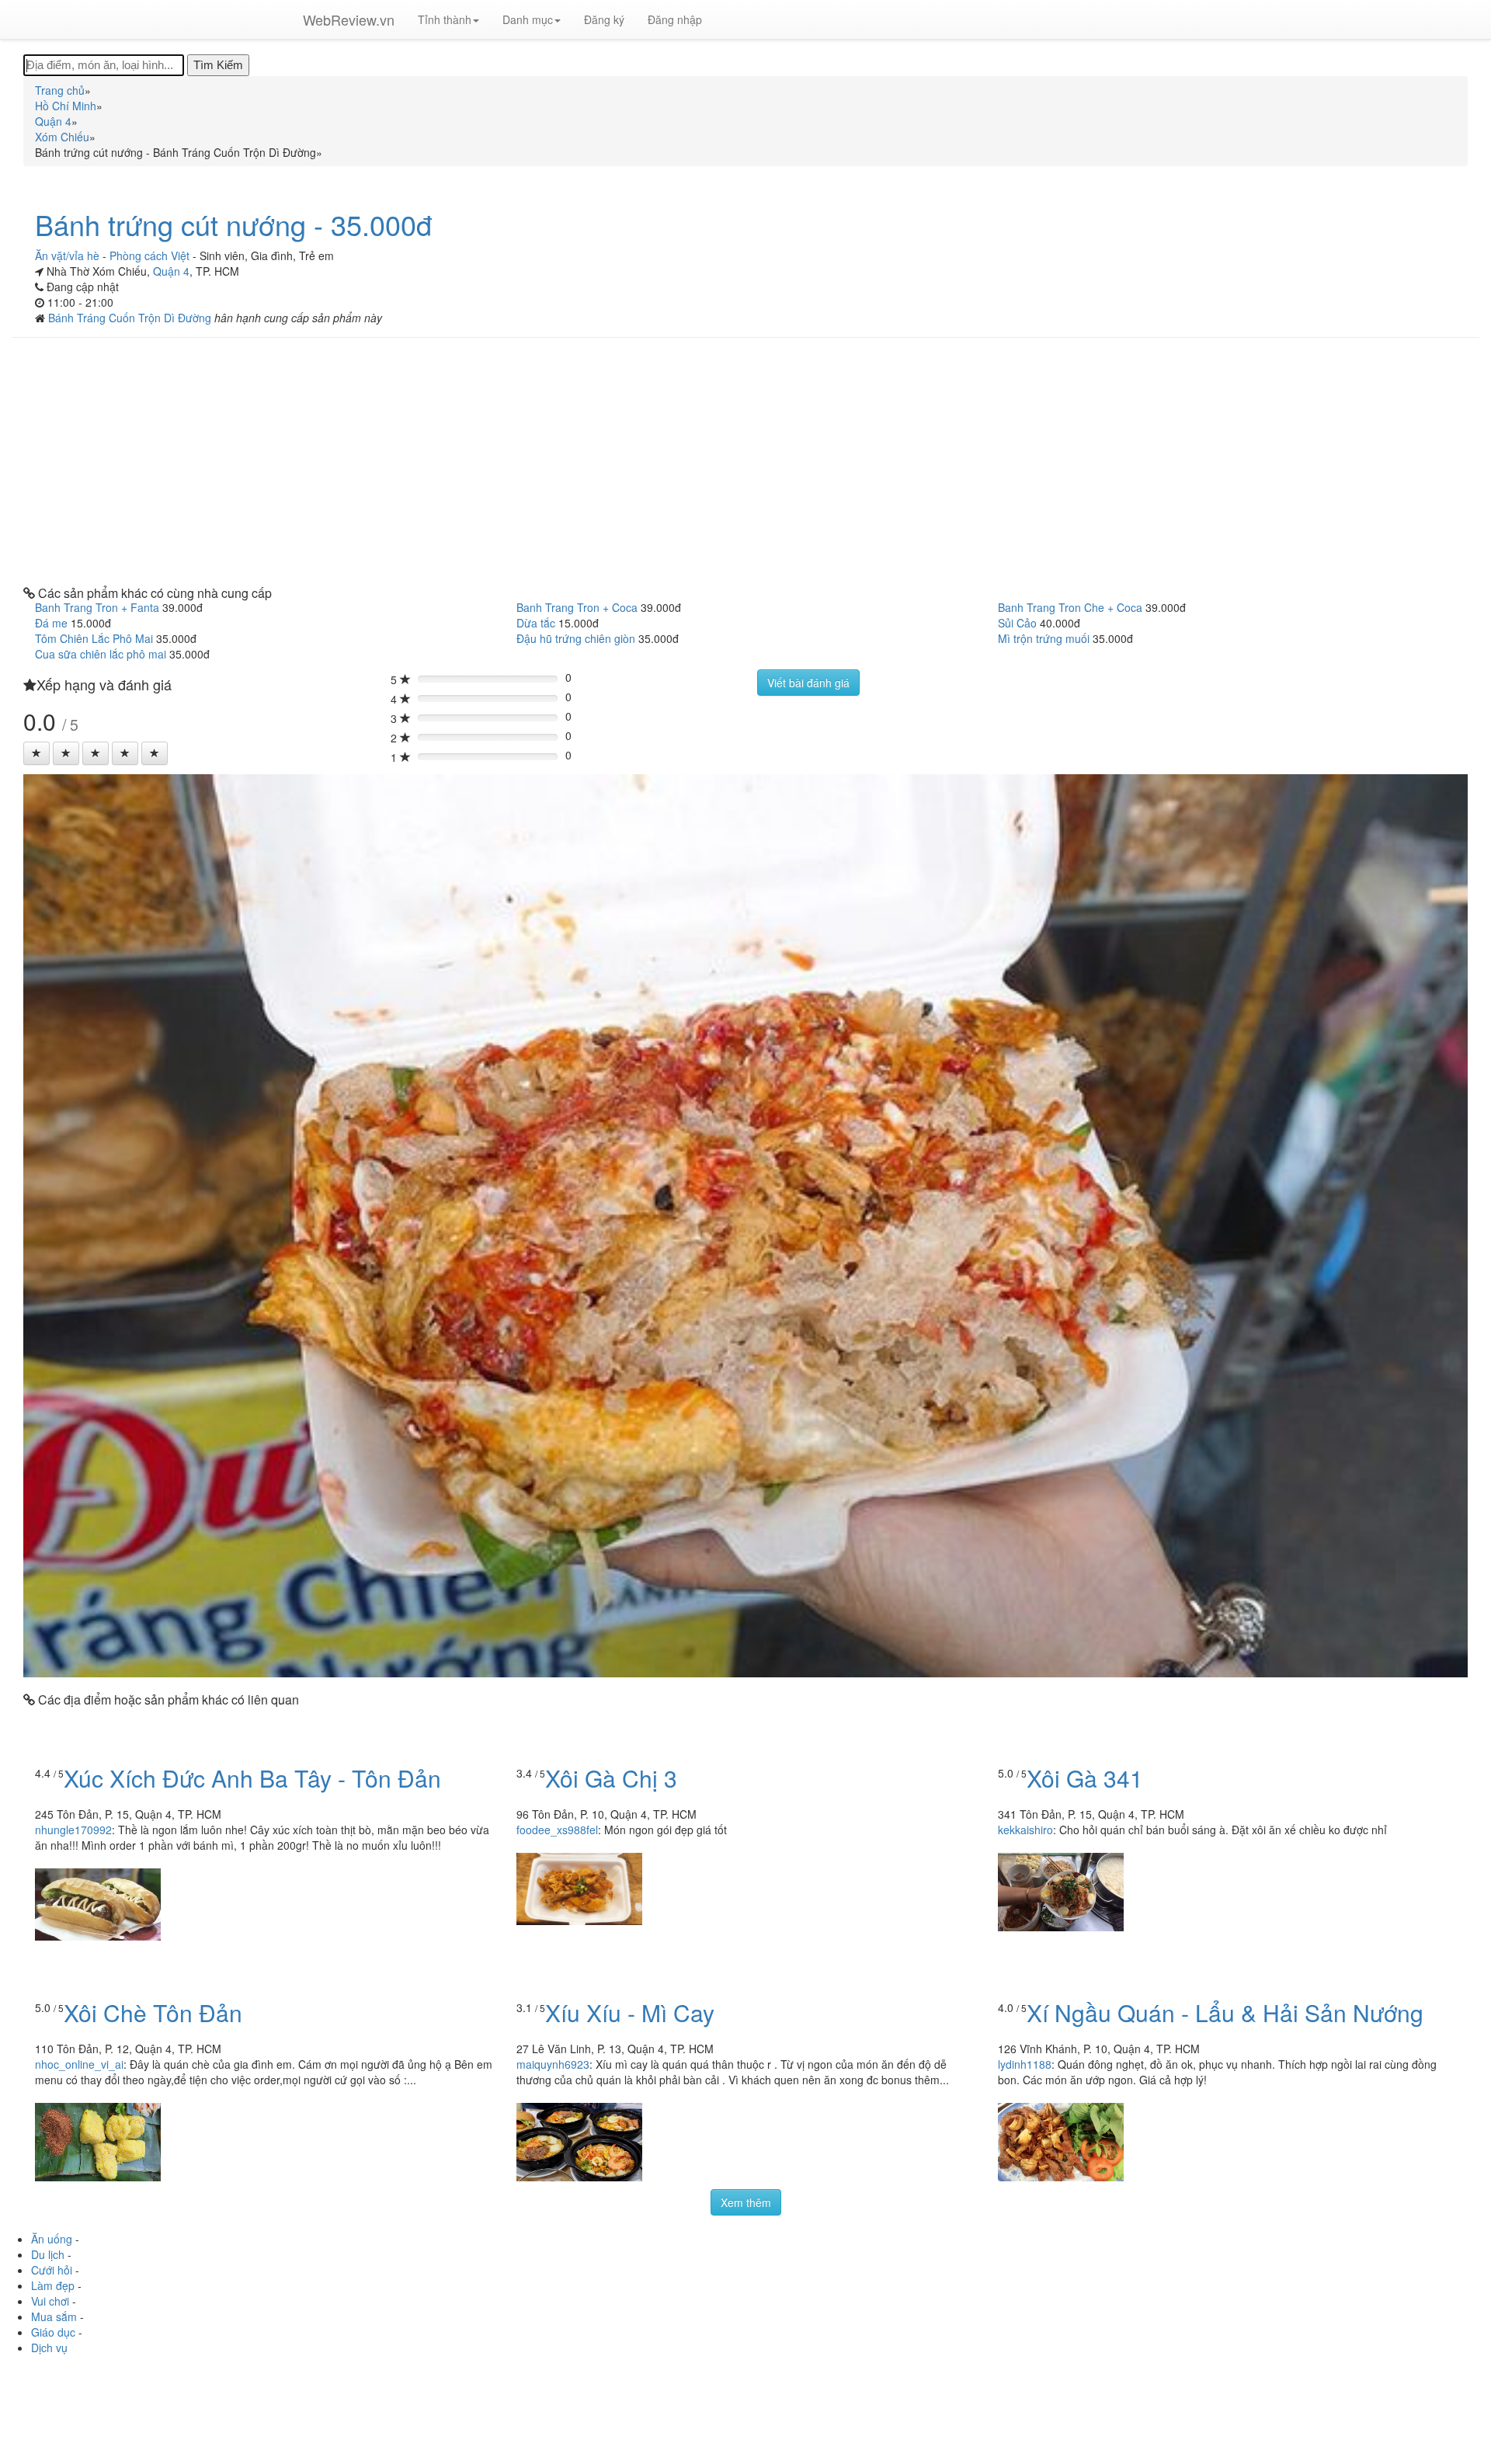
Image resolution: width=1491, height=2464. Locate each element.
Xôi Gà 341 (1085, 1778)
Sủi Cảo (1017, 623)
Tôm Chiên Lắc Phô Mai (94, 638)
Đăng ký (604, 19)
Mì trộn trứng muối (1044, 638)
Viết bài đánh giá (808, 683)
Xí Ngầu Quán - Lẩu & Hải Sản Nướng (1225, 2012)
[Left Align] (36, 753)
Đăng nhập (675, 19)
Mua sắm (54, 2316)
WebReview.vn (349, 19)
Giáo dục (53, 2332)
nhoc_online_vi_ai (79, 2064)
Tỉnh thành (445, 19)
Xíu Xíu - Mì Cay (630, 2012)
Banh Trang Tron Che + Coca (1070, 607)
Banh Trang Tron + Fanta (97, 607)
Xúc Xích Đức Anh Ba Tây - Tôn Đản (252, 1778)
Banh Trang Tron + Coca (577, 607)
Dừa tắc (536, 623)
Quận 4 (171, 271)
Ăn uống (52, 2239)
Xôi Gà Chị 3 (611, 1778)
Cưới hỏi (52, 2270)
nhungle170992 (73, 1830)
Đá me (51, 623)
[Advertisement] (745, 462)
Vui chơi (50, 2301)
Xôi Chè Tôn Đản (153, 2012)
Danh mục (528, 19)
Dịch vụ (49, 2348)
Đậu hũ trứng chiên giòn (576, 638)
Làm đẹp (53, 2285)
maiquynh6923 (553, 2064)
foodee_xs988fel (557, 1830)
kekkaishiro (1025, 1830)
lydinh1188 (1025, 2064)
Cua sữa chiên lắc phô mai (101, 654)
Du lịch (48, 2254)
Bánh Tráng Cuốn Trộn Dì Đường (131, 318)
